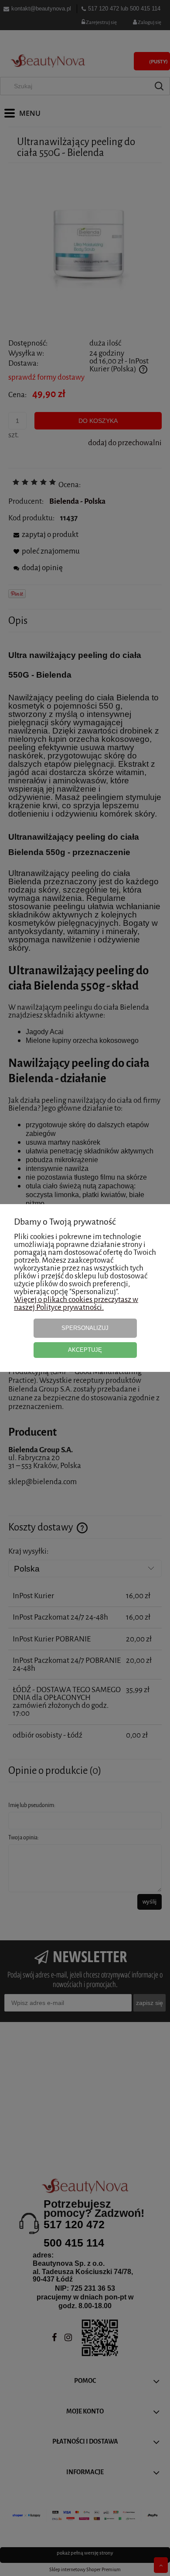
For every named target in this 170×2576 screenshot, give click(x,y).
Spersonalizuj (85, 1328)
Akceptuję (85, 1350)
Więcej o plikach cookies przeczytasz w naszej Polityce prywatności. (76, 1304)
